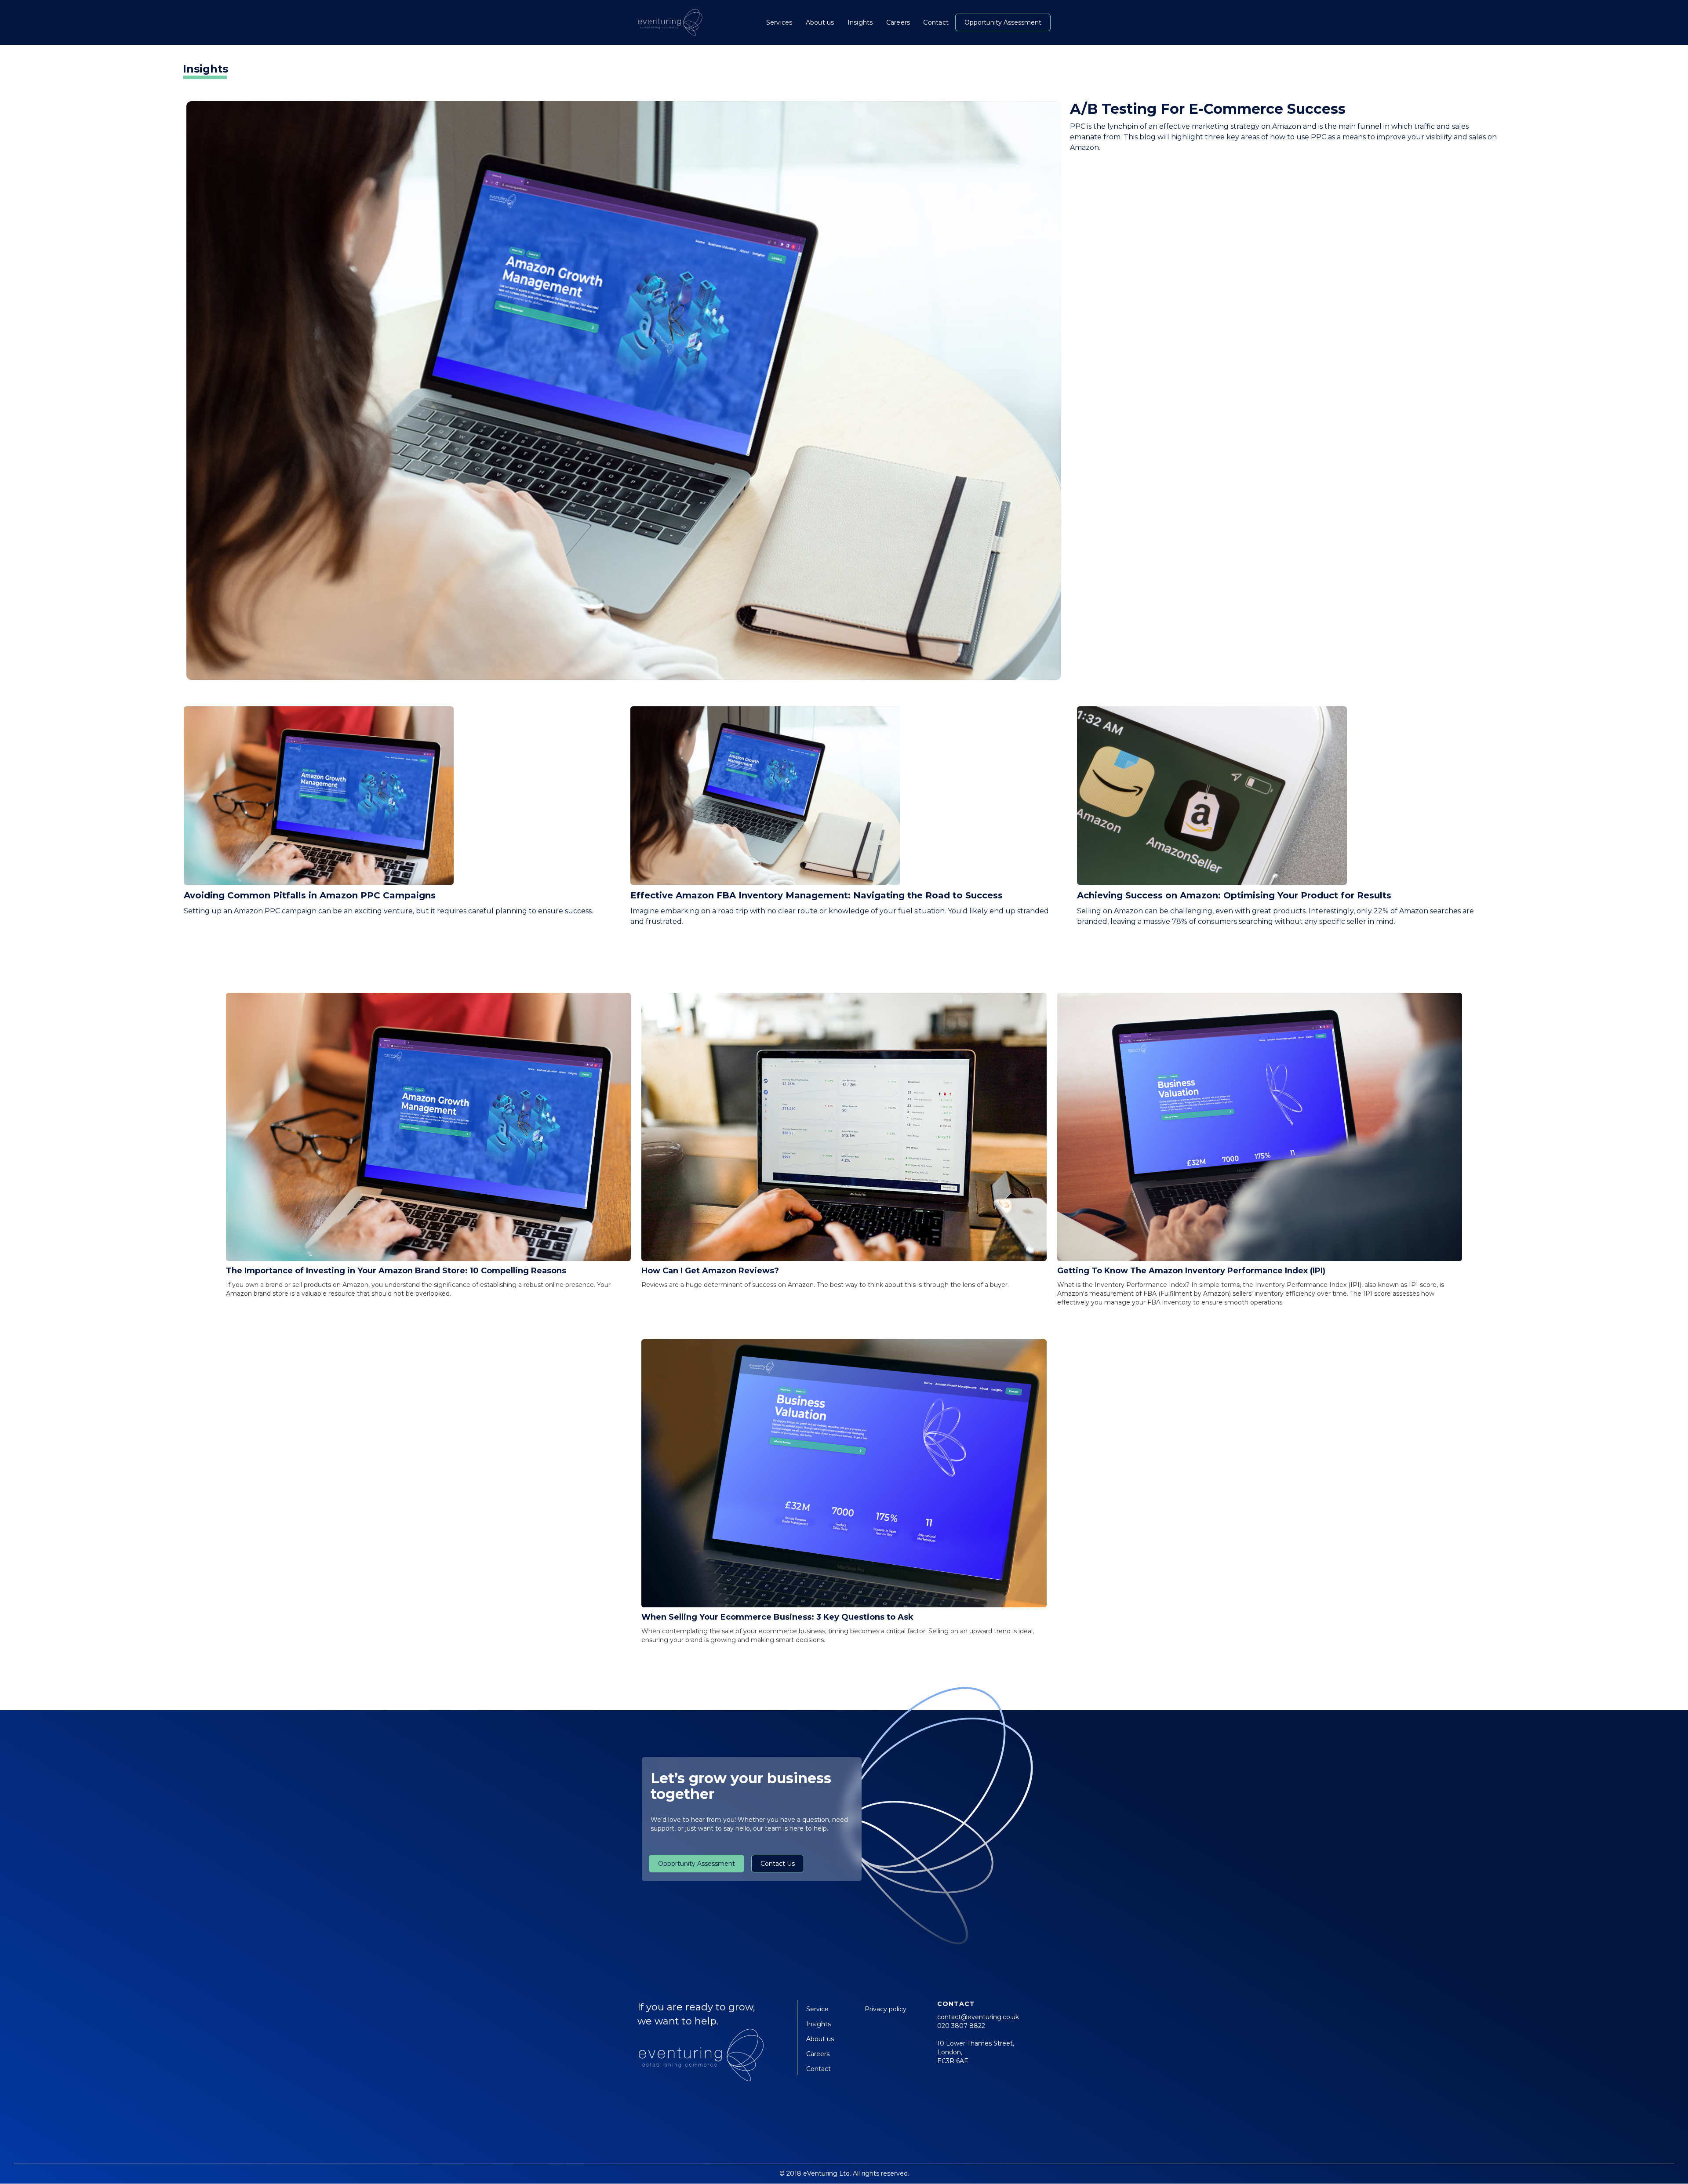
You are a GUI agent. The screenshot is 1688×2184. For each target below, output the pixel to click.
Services (779, 22)
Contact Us (778, 1864)
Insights (860, 22)
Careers (898, 22)
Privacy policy (886, 2009)
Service (817, 2009)
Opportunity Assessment (1003, 22)
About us (820, 22)
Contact (936, 22)
